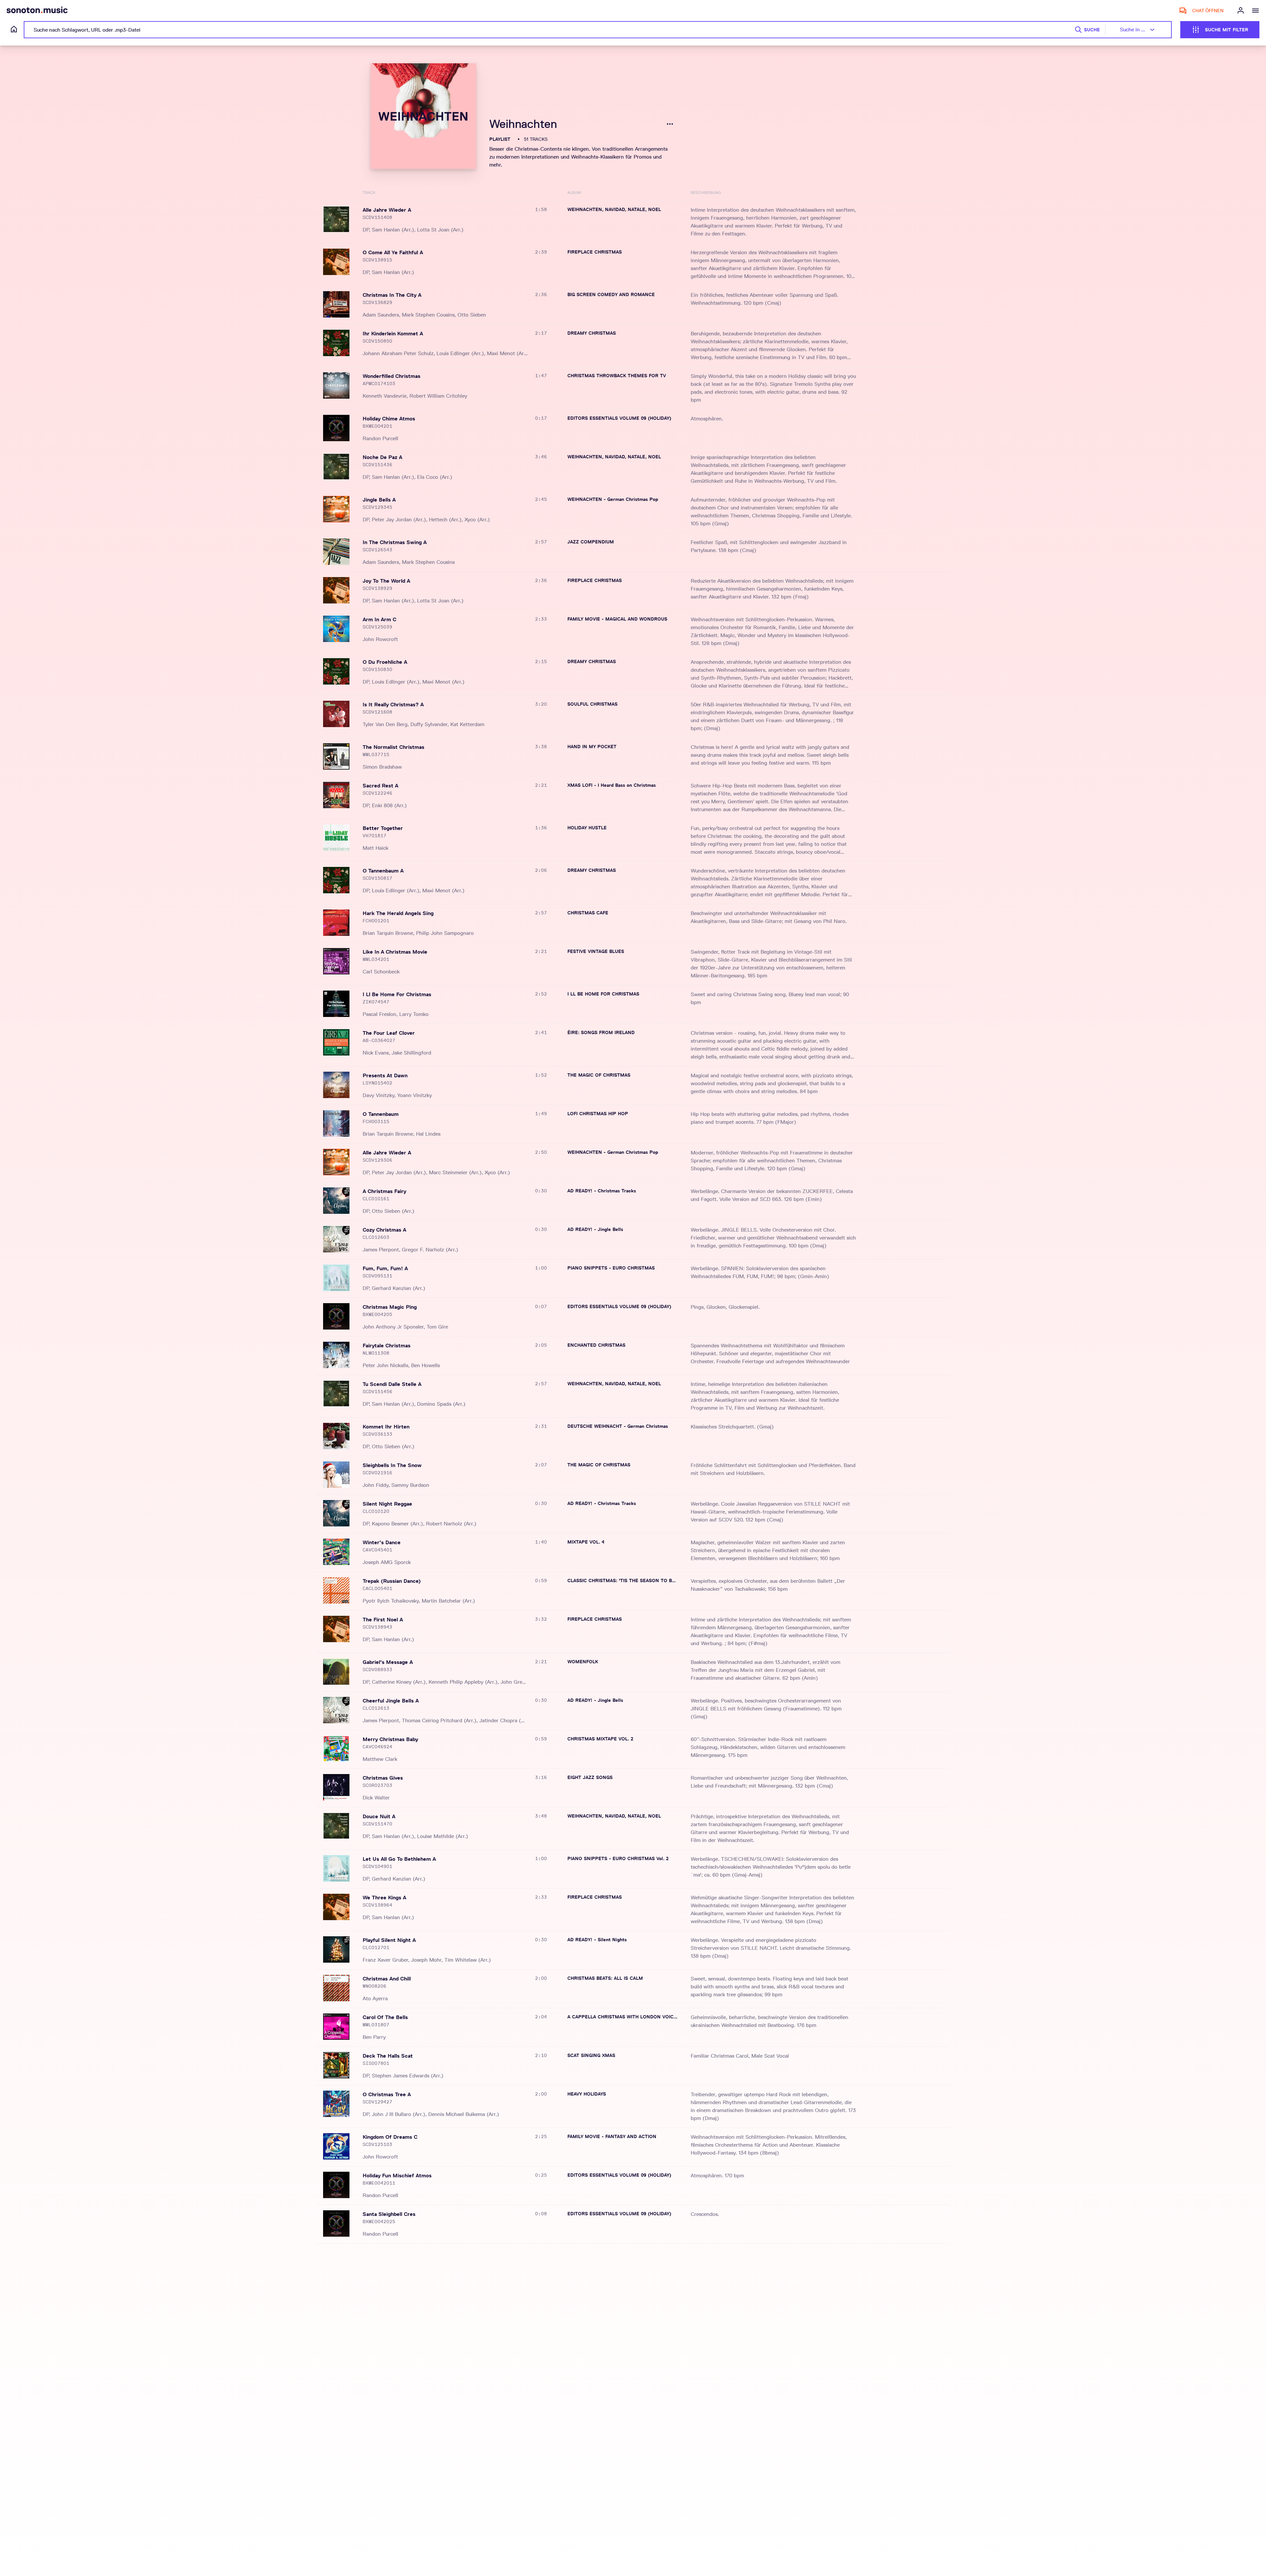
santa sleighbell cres (389, 2214)
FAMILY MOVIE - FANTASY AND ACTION (612, 2136)
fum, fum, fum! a (385, 1268)
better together (383, 828)
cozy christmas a (384, 1230)
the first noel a (383, 1620)
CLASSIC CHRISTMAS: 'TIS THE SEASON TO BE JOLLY (622, 1580)
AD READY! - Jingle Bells (595, 1229)
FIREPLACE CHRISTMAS (595, 252)
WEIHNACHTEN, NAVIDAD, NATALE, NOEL (614, 209)
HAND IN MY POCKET (592, 747)
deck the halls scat (388, 2056)
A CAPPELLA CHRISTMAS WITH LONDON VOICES (622, 2017)
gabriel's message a (388, 1662)
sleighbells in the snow (392, 1465)
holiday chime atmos (389, 419)
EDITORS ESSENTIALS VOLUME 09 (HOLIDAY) (619, 418)
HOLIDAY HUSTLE (587, 828)
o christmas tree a (387, 2094)
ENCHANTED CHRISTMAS (596, 1345)
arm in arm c (379, 619)
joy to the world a (386, 581)
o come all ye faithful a (393, 252)
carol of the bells (385, 2017)
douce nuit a (379, 1816)
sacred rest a (380, 786)
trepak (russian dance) (392, 1581)
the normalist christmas (393, 747)
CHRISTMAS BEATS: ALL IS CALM (605, 1978)
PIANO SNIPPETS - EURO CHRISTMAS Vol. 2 (618, 1858)
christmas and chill (387, 1979)
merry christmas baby (390, 1739)
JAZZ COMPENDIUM (591, 542)
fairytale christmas (387, 1346)
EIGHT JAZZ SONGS (590, 1777)
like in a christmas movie (395, 952)
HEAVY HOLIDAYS (587, 2094)
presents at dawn (385, 1075)
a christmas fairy (384, 1191)
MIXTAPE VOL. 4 (586, 1542)
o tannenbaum (381, 1114)
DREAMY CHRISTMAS (592, 333)
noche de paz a (382, 457)
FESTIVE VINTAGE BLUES (596, 951)
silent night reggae (387, 1504)
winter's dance (382, 1542)
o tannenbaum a (383, 871)
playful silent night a (389, 1940)
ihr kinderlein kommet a (393, 334)
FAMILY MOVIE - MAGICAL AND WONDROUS (617, 619)
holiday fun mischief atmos (397, 2176)
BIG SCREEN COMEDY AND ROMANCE (611, 294)
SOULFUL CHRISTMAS (592, 704)
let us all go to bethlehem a (399, 1859)
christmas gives (383, 1778)
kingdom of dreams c (390, 2137)
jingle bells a (379, 500)
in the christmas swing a (395, 542)
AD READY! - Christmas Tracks (602, 1191)
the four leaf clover (389, 1033)
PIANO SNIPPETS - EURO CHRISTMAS (611, 1268)
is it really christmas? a (393, 705)
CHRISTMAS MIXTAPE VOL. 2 (600, 1739)
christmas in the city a (392, 295)
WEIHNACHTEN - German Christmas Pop (613, 499)
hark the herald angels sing (398, 913)
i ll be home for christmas (397, 994)
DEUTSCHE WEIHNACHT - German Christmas (618, 1426)
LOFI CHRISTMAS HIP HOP (598, 1114)
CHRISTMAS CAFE (588, 913)
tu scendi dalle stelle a (392, 1384)
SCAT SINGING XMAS (591, 2055)
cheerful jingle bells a (391, 1701)
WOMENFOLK (583, 1662)
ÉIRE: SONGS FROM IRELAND (601, 1032)
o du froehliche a (385, 662)
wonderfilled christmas (392, 376)
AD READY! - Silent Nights (597, 1940)
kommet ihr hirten (386, 1427)
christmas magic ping (390, 1307)
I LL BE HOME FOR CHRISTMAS (603, 994)
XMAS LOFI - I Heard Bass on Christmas (612, 785)
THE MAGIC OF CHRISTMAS (599, 1075)
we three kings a (384, 1898)
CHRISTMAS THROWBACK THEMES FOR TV (617, 376)
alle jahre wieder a (387, 210)
